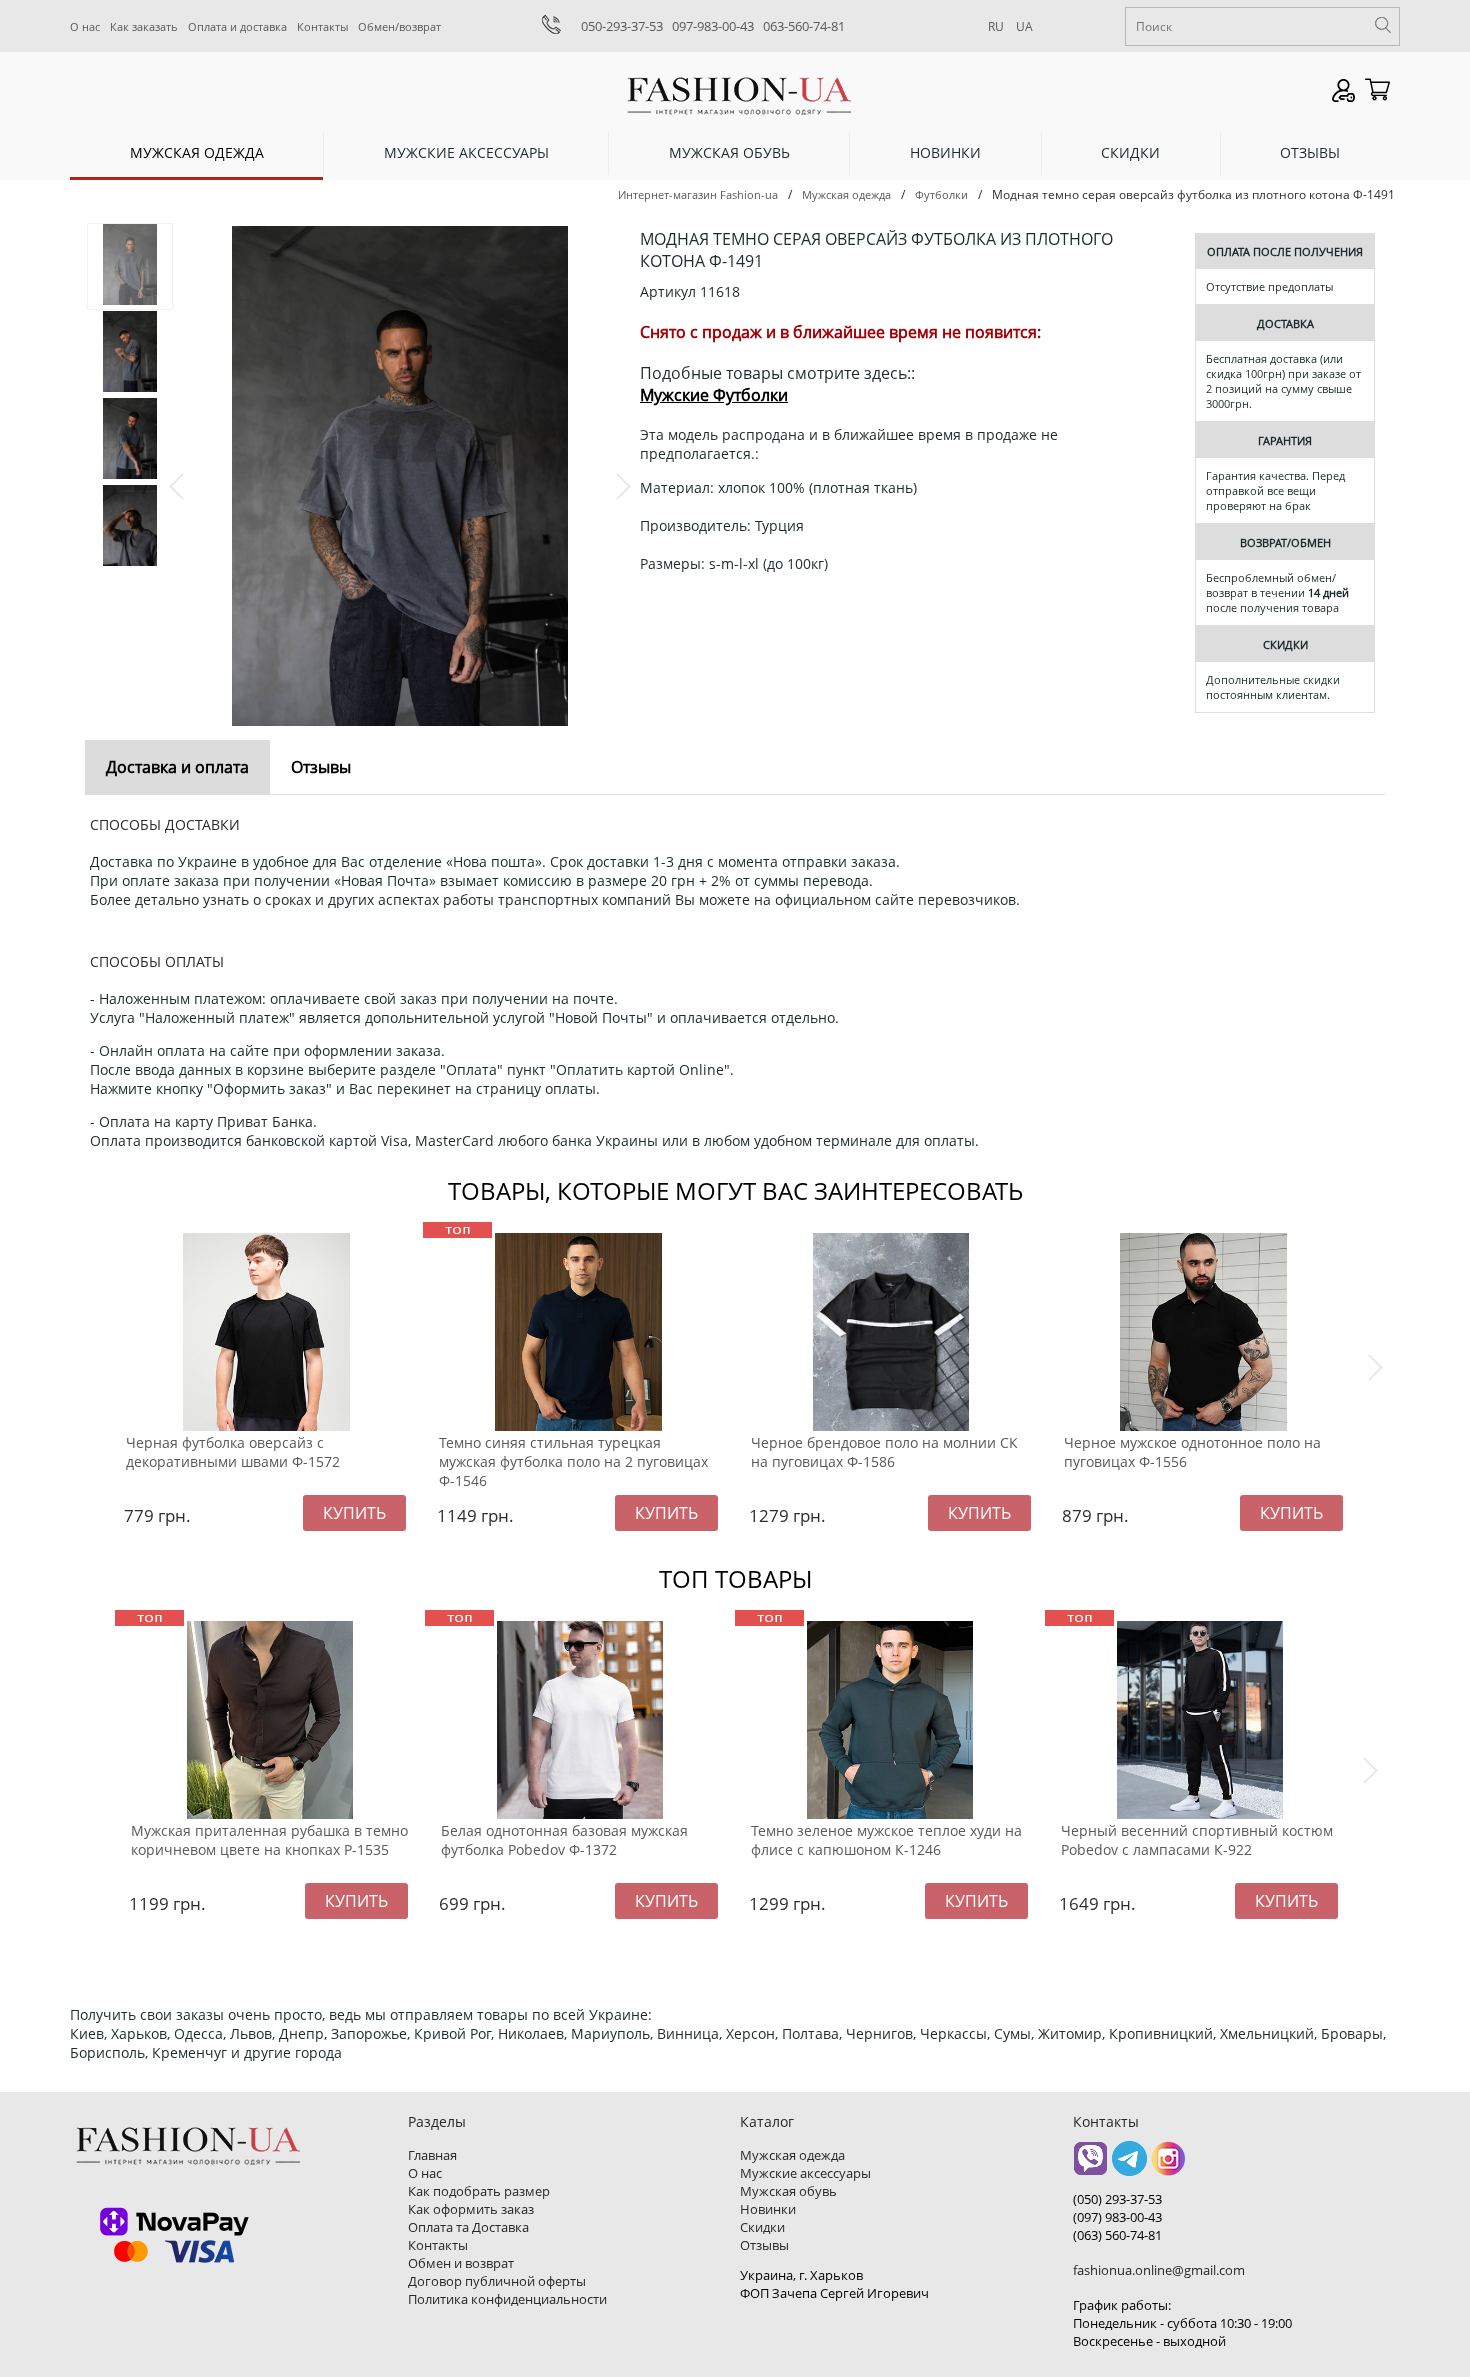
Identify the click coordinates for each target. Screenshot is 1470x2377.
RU (996, 26)
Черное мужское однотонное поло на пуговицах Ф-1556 (1192, 1452)
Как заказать (144, 26)
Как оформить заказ (471, 2209)
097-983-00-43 (713, 26)
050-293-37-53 (622, 26)
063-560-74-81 (804, 26)
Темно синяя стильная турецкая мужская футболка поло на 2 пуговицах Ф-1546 (573, 1461)
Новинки (945, 152)
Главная (432, 2155)
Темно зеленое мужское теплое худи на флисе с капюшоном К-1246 (886, 1840)
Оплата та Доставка (468, 2227)
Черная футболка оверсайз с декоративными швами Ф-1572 (233, 1452)
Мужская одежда (197, 152)
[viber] (1090, 2165)
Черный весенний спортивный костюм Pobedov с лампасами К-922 (1197, 1840)
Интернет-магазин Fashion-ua (698, 194)
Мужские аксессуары (466, 152)
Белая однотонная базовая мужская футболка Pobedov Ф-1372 (564, 1840)
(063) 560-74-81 (1117, 2235)
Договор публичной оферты (497, 2281)
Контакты (322, 26)
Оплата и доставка (237, 26)
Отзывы (1310, 152)
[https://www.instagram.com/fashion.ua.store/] (1168, 2165)
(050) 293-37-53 (1117, 2199)
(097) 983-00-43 (1117, 2217)
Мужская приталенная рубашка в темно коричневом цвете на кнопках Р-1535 (269, 1840)
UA (1024, 26)
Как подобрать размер (479, 2191)
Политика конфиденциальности (507, 2299)
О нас (85, 26)
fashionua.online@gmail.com (1159, 2270)
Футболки (941, 194)
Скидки (1130, 152)
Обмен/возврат (399, 26)
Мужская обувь (729, 152)
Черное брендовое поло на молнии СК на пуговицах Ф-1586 (884, 1452)
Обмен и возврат (461, 2263)
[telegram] (1129, 2165)
